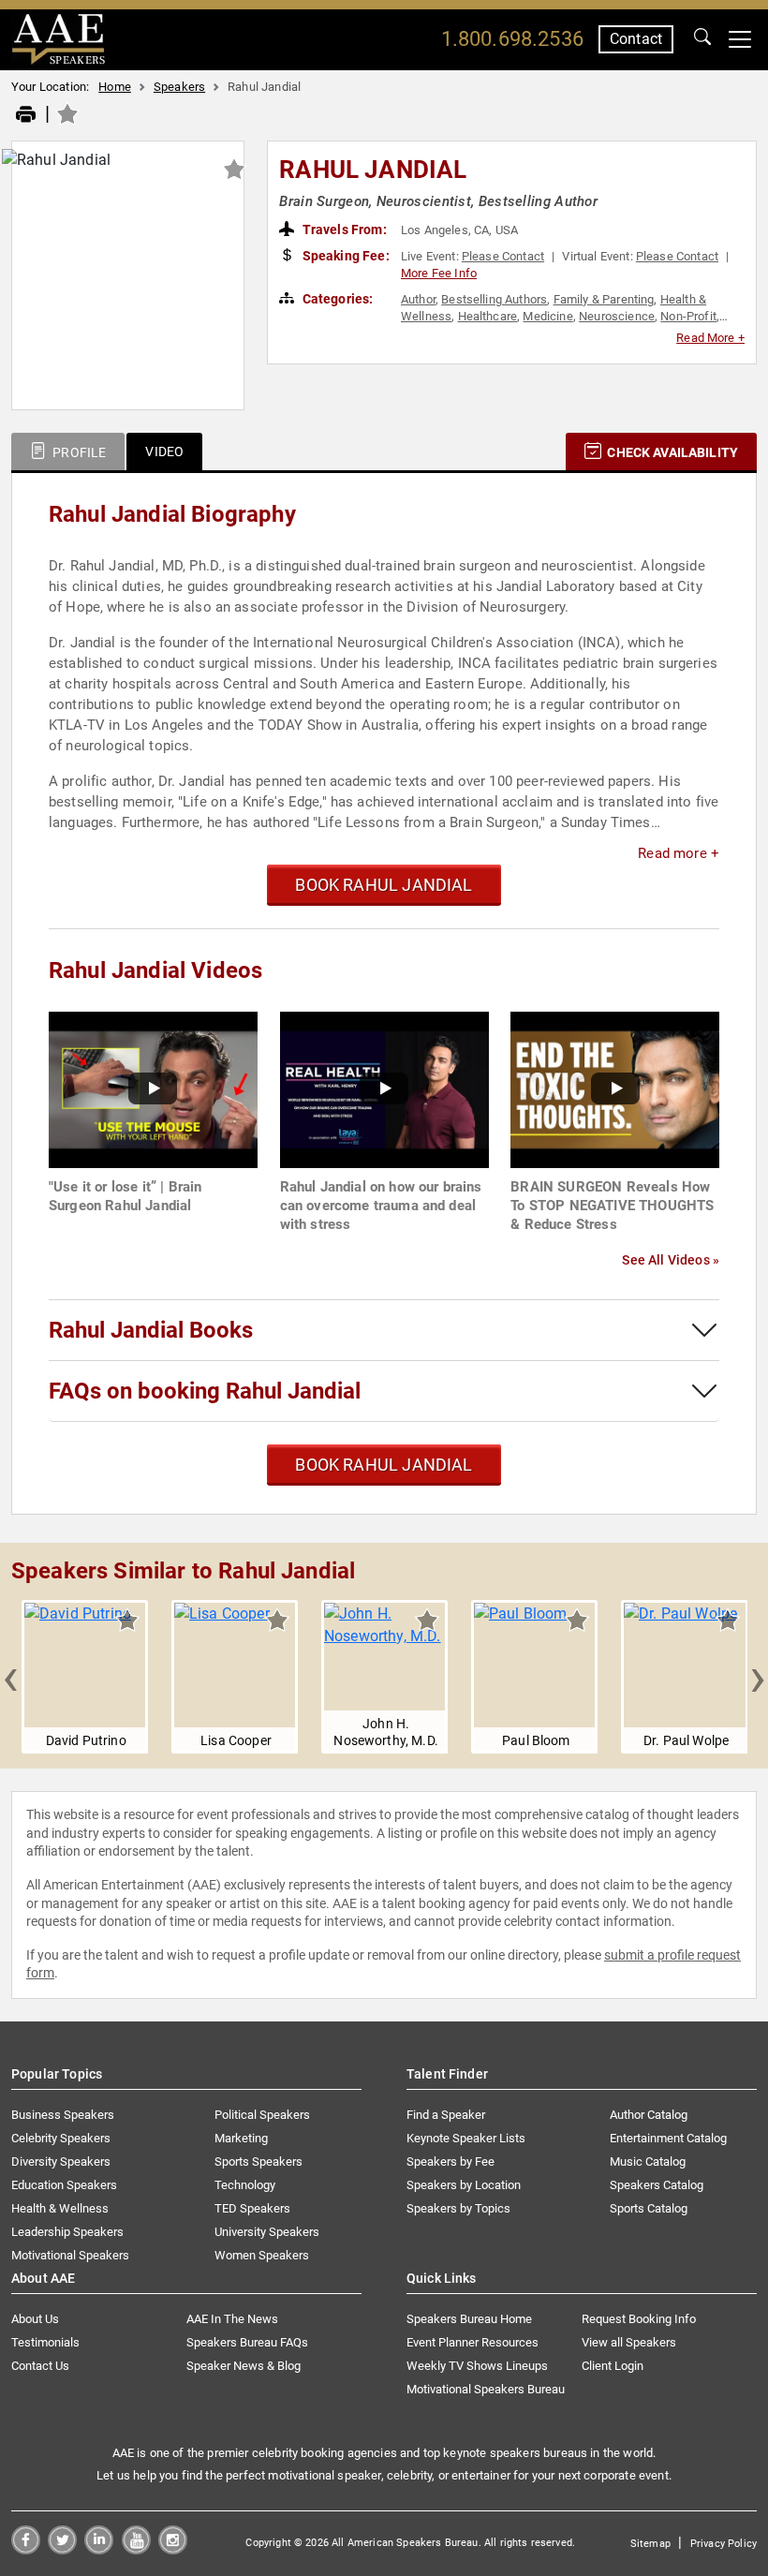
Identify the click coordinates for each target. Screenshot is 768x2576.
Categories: (337, 299)
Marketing (241, 2138)
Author (418, 299)
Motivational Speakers (70, 2255)
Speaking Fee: (345, 256)
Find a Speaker (446, 2115)
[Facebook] (26, 2549)
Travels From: (343, 229)
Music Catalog (648, 2161)
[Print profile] (26, 115)
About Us (35, 2319)
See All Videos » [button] (671, 1260)
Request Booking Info (639, 2319)
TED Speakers (252, 2208)
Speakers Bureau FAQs (247, 2342)
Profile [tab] (78, 452)
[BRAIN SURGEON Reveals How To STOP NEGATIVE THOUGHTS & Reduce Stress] (615, 1089)
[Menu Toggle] (740, 39)
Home (115, 87)
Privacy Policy (724, 2544)
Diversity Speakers (61, 2161)
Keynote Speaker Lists (466, 2138)
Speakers (179, 87)
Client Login (613, 2366)
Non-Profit (688, 316)
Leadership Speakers (67, 2232)
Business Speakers (63, 2115)
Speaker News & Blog (244, 2366)
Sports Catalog (649, 2208)
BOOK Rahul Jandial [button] (384, 885)
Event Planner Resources (473, 2342)
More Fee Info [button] (439, 273)
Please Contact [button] (503, 256)
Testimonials (45, 2342)
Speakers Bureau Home (469, 2319)
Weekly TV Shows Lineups (477, 2366)
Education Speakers (64, 2185)
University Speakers (267, 2232)
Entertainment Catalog (668, 2138)
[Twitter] (62, 2549)
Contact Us (40, 2366)
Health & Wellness (60, 2208)
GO (702, 39)
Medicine (547, 316)
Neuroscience (617, 316)
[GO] (702, 39)
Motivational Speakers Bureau (486, 2389)
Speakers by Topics (458, 2208)
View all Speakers (629, 2342)
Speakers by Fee (450, 2161)
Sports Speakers (258, 2161)
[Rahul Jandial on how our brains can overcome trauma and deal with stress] (384, 1089)
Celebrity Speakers (61, 2138)
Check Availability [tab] (671, 452)
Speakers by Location (464, 2185)
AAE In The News (232, 2319)
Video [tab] (164, 452)
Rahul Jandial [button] (373, 170)
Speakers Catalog (657, 2185)
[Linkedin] (99, 2549)
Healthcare (488, 316)
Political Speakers (262, 2115)
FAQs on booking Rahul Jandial (205, 1391)
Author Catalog (649, 2115)
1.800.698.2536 (512, 39)
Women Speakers (262, 2255)
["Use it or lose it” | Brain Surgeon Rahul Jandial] (153, 1089)
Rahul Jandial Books (151, 1330)
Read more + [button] (679, 853)
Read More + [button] (710, 338)
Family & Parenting (604, 299)
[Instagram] (173, 2549)
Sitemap (650, 2544)
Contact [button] (636, 39)
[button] (10, 1677)
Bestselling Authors (494, 299)
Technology (245, 2185)
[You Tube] (136, 2549)
